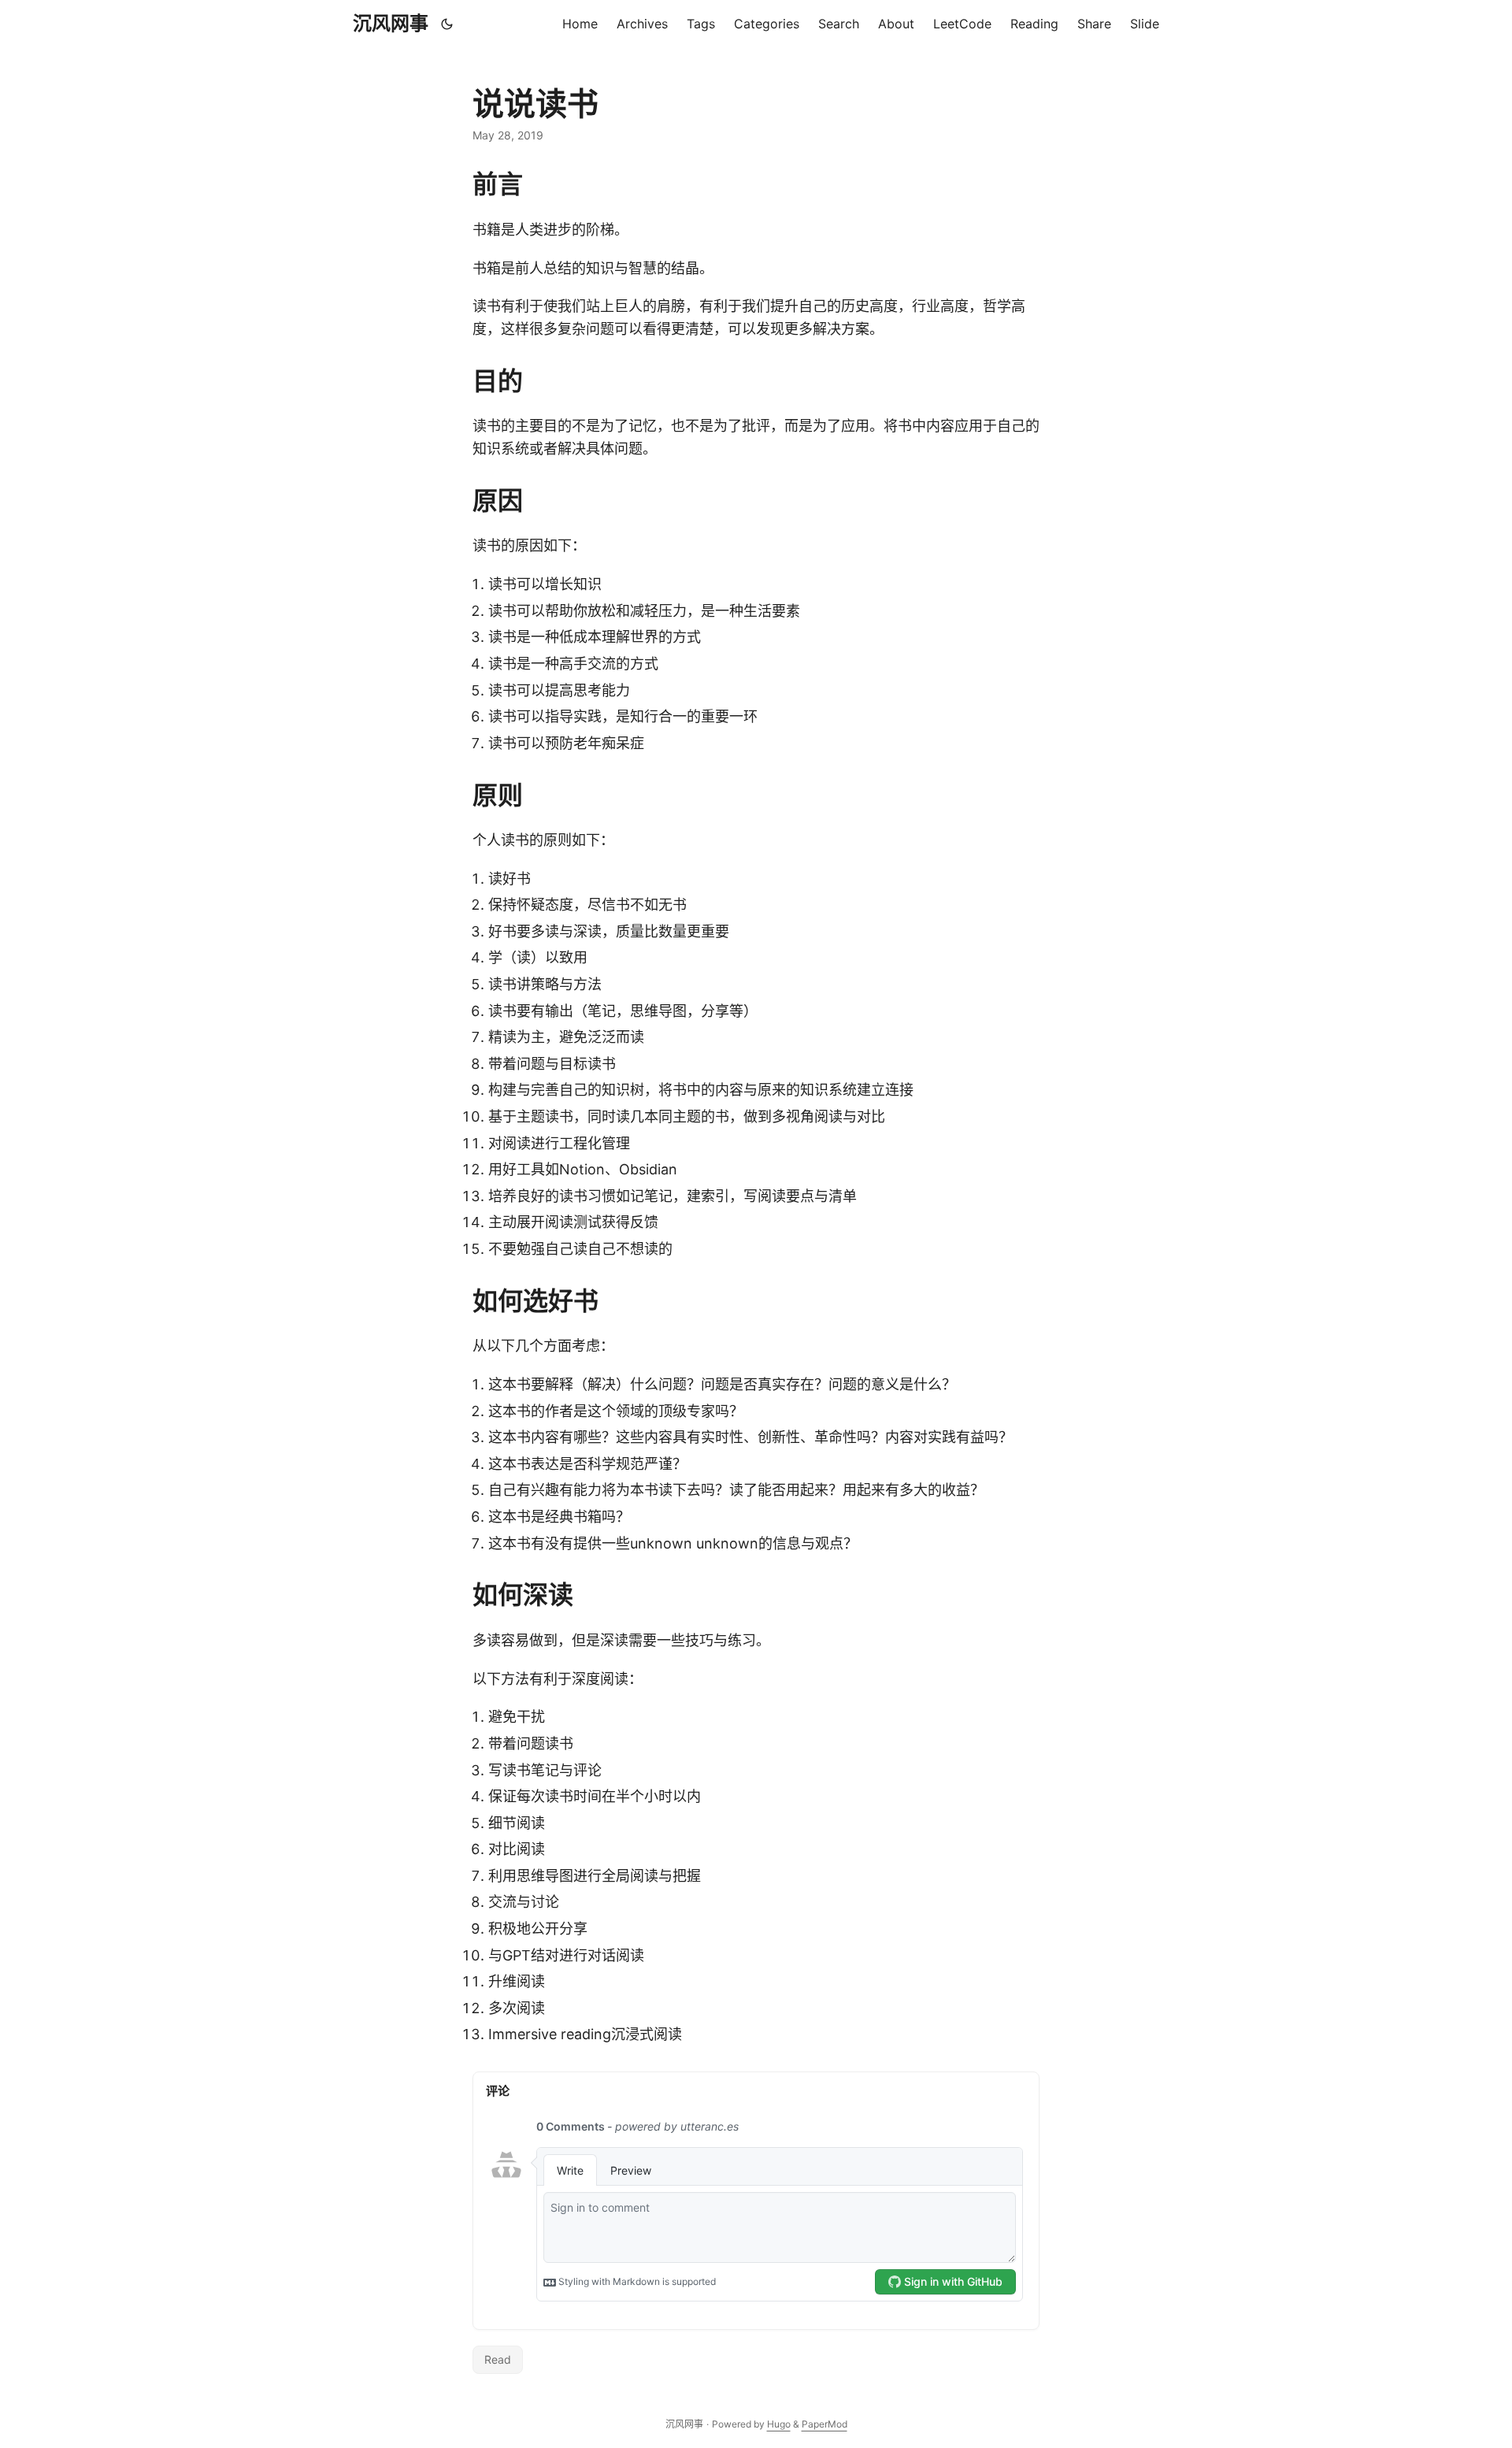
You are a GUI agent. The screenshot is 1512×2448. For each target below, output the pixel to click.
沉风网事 (391, 23)
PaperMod (825, 2424)
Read (498, 2359)
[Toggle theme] (447, 24)
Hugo (779, 2424)
